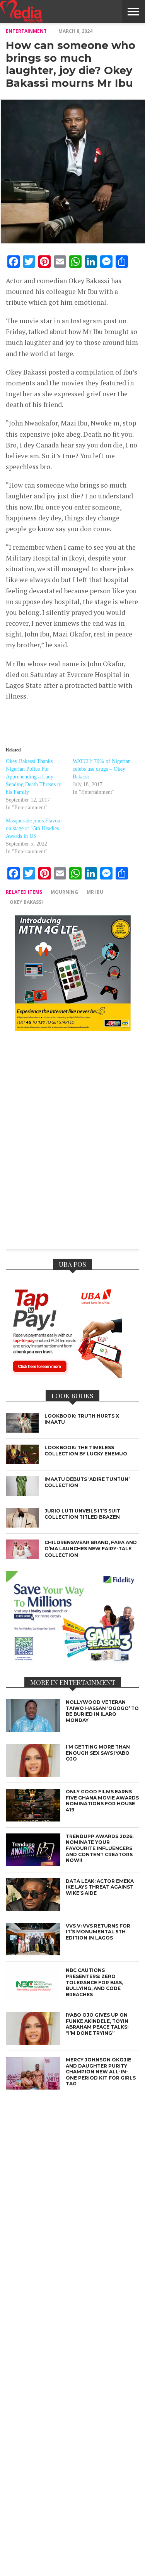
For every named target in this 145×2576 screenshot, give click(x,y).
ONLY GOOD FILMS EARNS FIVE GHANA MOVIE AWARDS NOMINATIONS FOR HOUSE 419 (102, 1801)
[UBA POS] (64, 1376)
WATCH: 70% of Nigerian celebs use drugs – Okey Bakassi (102, 769)
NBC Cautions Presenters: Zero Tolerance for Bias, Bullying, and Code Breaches (94, 1982)
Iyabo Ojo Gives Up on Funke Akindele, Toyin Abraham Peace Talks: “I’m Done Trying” (97, 2024)
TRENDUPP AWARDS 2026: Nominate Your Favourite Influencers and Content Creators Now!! (100, 1848)
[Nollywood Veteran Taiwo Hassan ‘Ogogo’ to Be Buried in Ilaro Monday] (33, 1730)
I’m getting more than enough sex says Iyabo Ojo (98, 1753)
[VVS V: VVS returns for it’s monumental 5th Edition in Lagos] (33, 1953)
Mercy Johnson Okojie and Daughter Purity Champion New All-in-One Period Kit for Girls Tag (101, 2072)
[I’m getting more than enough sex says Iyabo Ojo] (33, 1775)
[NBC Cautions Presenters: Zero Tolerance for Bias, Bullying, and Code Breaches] (33, 1998)
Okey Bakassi (26, 902)
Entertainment (26, 31)
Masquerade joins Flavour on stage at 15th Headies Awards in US (34, 828)
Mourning (64, 892)
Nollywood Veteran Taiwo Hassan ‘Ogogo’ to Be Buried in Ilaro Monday (102, 1711)
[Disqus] (72, 1145)
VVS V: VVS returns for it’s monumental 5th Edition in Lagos (98, 1932)
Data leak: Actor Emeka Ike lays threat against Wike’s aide (100, 1887)
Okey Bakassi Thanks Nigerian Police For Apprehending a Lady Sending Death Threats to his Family (34, 777)
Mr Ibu (95, 892)
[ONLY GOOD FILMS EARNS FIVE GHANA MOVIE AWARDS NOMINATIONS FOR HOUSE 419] (33, 1819)
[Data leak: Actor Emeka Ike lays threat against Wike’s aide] (33, 1909)
